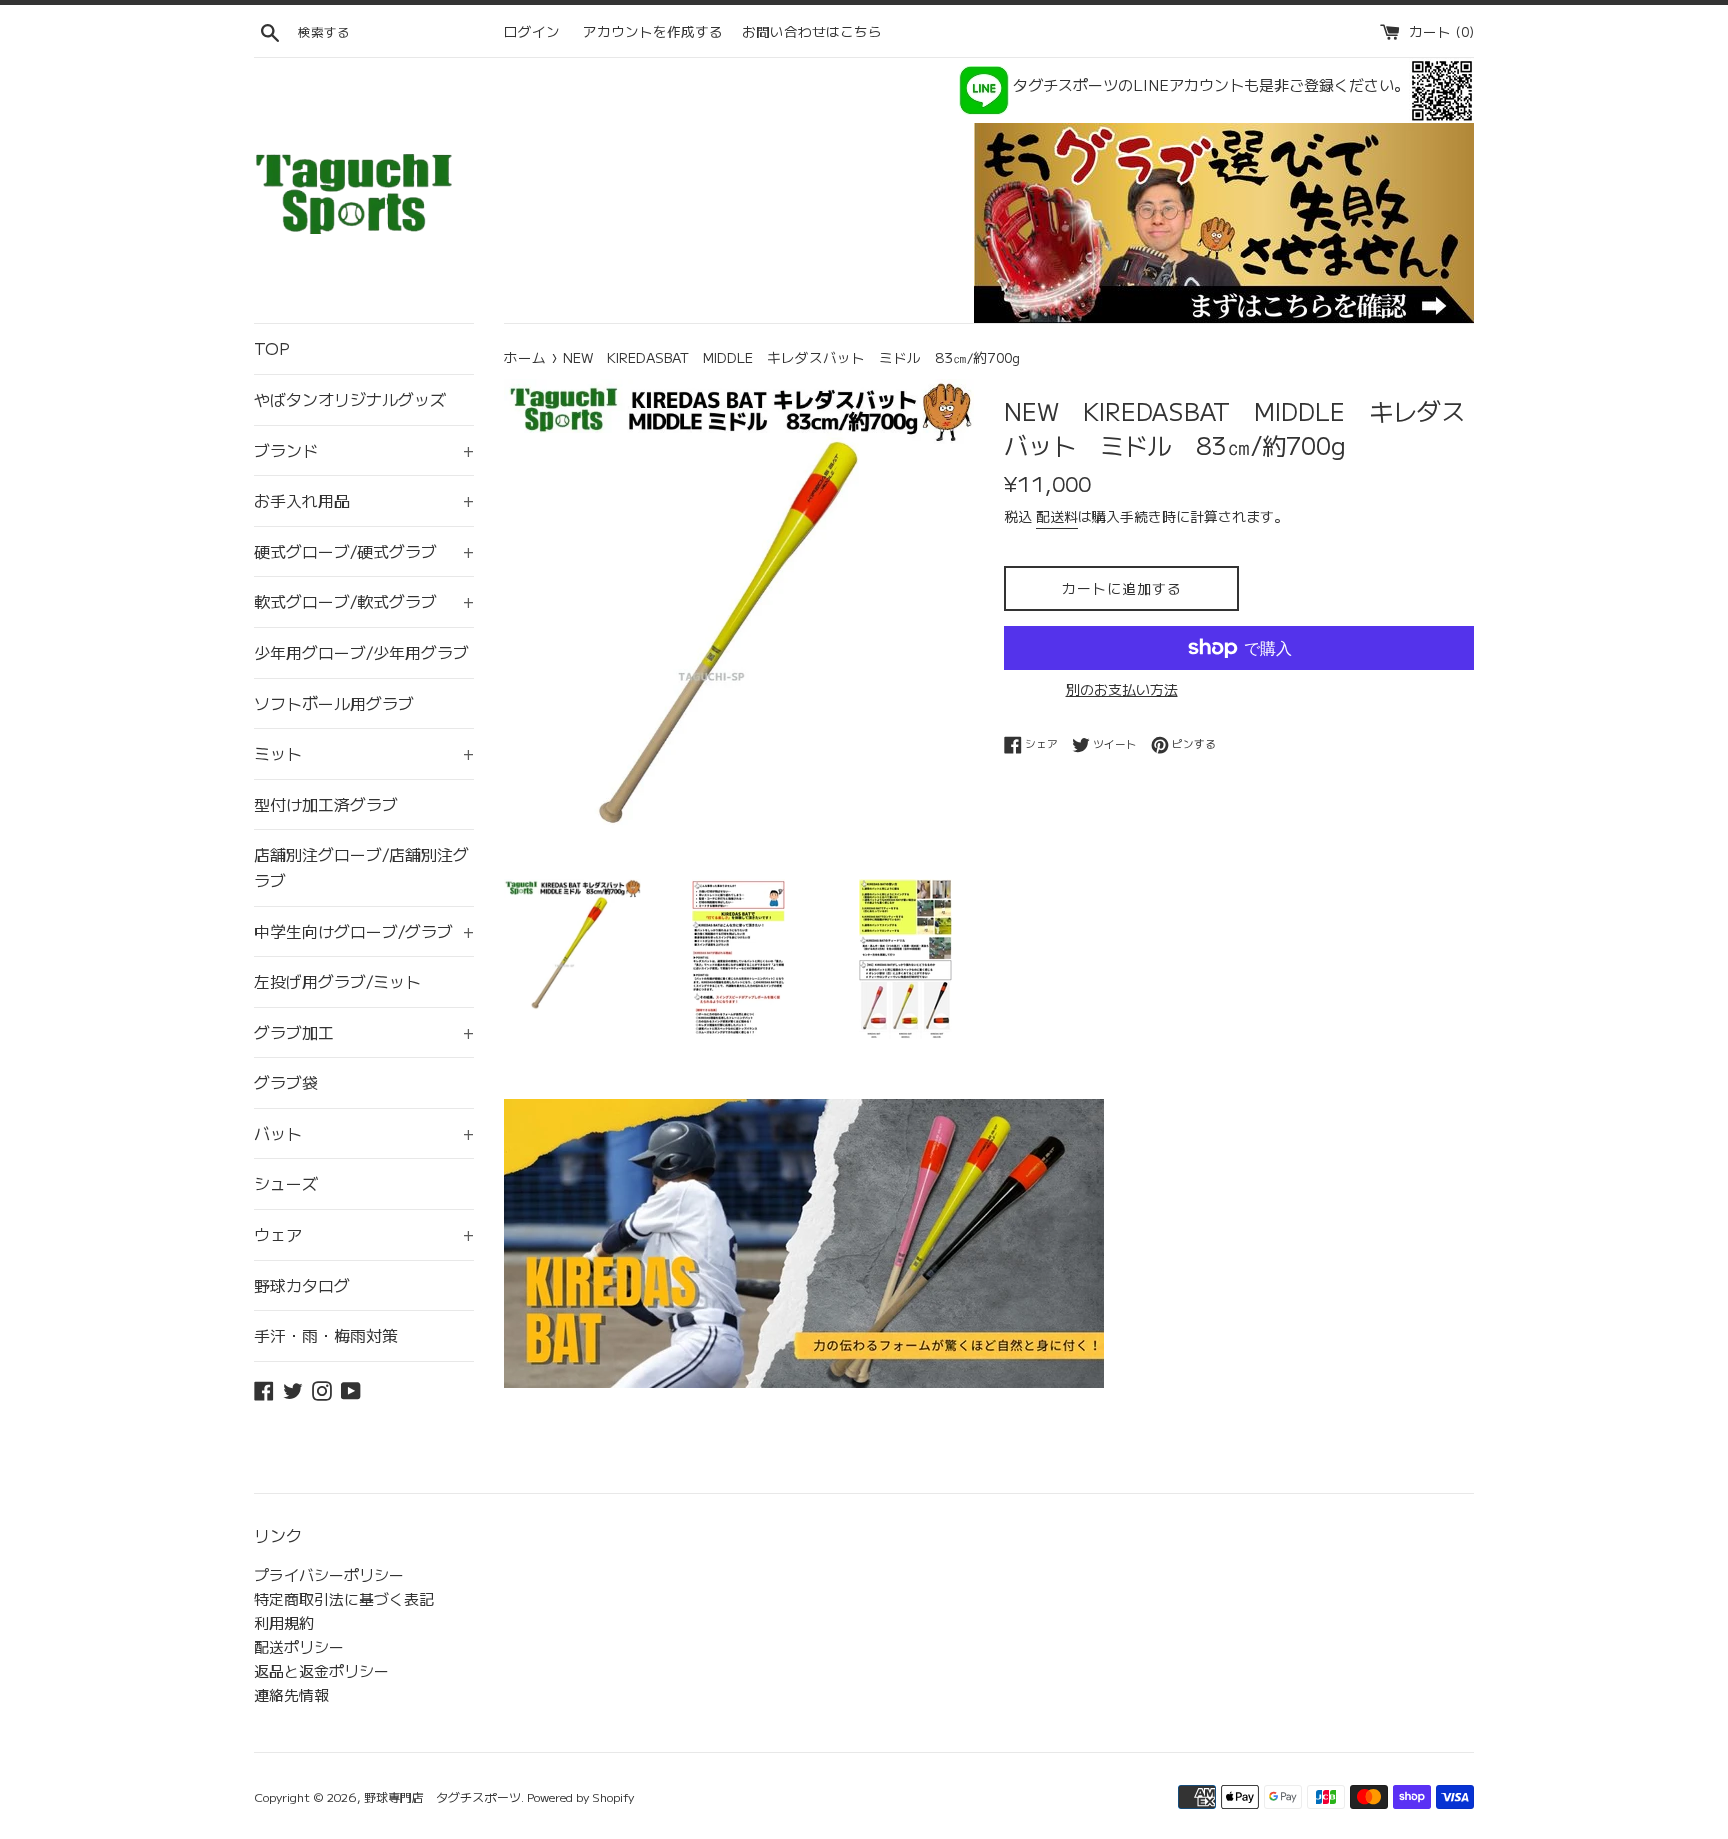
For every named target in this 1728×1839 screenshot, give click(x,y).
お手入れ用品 (364, 500)
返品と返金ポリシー (321, 1670)
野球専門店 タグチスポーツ (442, 1796)
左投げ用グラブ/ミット (337, 981)
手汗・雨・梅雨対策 (326, 1335)
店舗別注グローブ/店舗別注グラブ (361, 867)
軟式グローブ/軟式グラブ (364, 601)
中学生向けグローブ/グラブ (364, 931)
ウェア (364, 1234)
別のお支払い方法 (1122, 689)
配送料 (1057, 516)
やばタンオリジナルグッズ (350, 399)
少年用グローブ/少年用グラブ (361, 652)
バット (364, 1133)
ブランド (364, 450)
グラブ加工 (364, 1032)
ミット (364, 753)
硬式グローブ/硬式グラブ (364, 551)
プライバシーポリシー (329, 1574)
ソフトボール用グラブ (334, 703)
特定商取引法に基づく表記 (344, 1598)
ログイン (532, 31)
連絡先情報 (291, 1694)
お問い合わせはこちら (812, 31)
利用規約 (284, 1622)
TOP (272, 348)
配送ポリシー (299, 1646)
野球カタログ (302, 1285)
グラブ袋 (286, 1082)
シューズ (286, 1183)
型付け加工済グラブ (326, 804)
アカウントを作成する (653, 31)
